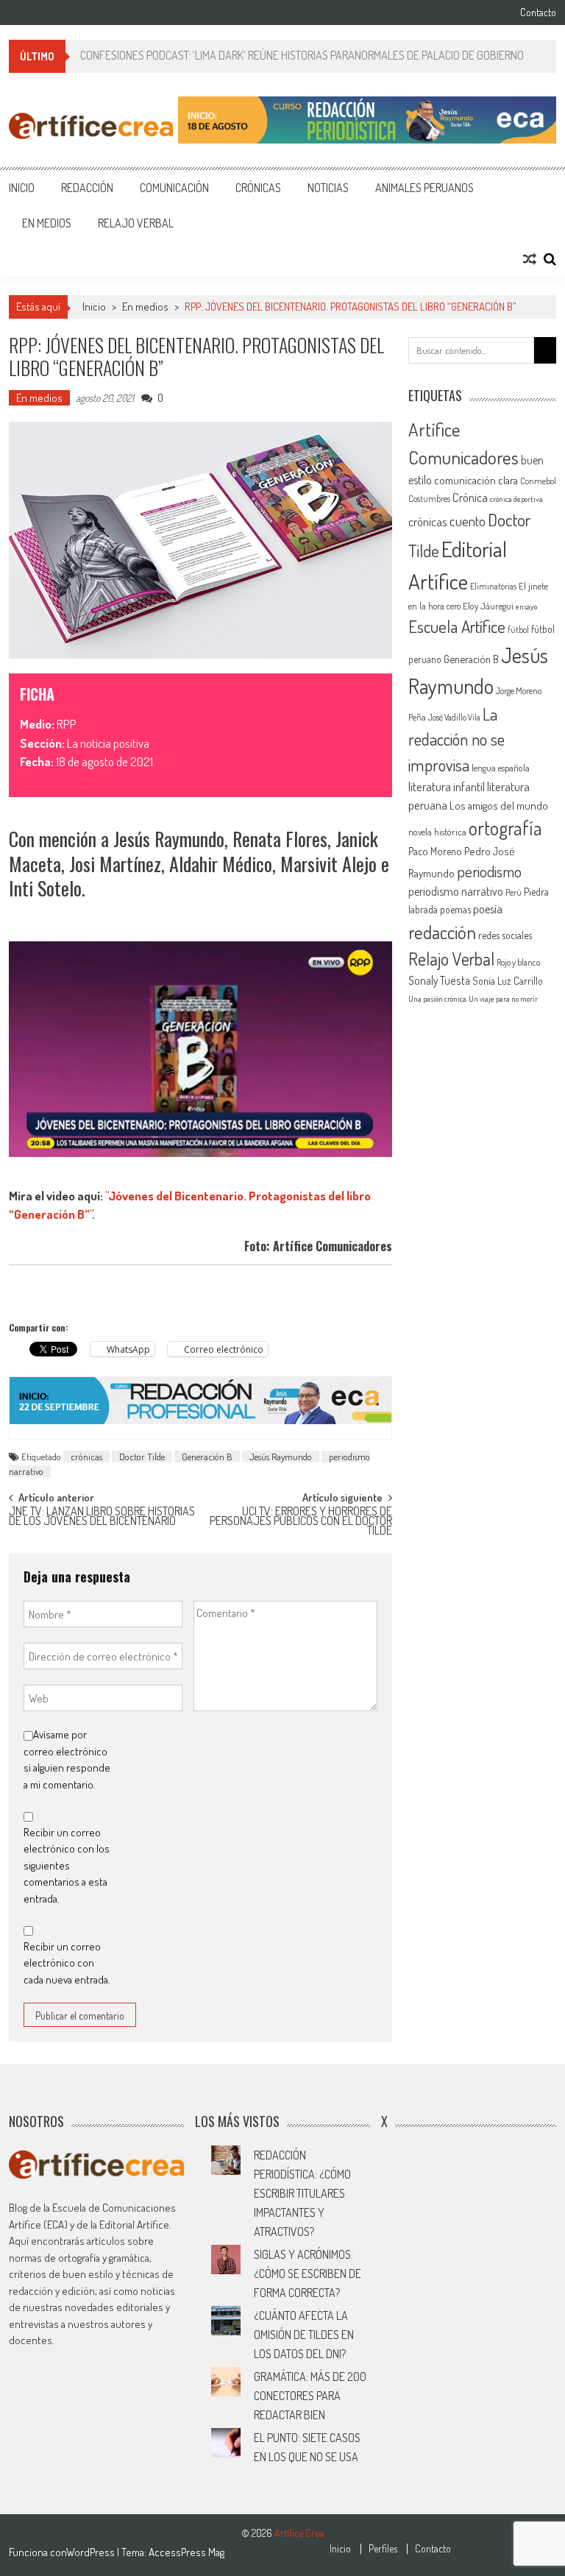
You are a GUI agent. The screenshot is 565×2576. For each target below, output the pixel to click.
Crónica (470, 497)
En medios (47, 223)
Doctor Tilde (142, 1457)
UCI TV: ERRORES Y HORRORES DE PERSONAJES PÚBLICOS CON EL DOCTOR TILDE (301, 1519)
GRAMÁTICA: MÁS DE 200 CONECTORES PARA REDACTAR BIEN (310, 2396)
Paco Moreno (435, 851)
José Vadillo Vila (454, 717)
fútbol (518, 630)
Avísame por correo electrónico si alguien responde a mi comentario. (67, 1759)
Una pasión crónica (437, 999)
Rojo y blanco (518, 962)
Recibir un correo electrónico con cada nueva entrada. (67, 1963)
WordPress (92, 2552)
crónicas (86, 1457)
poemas (455, 909)
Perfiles (383, 2549)
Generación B (207, 1457)
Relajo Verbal (136, 223)
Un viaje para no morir (503, 999)
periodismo (489, 871)
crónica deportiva (516, 499)
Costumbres (429, 499)
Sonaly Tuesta (439, 980)
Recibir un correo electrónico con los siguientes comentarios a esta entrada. (67, 1865)
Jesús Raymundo (281, 1457)
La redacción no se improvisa (456, 739)
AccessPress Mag (186, 2552)
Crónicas (258, 188)
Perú (514, 892)
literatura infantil (447, 786)
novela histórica (437, 832)
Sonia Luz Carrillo (508, 981)
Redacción (87, 188)
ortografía (505, 828)
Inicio (22, 188)
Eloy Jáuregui (488, 606)
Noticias (328, 188)
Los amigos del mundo (499, 805)
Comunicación (174, 188)
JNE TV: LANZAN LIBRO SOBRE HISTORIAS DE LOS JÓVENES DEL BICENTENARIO (102, 1517)
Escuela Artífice (457, 626)
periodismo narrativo (456, 891)
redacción (442, 932)
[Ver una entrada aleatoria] (530, 259)
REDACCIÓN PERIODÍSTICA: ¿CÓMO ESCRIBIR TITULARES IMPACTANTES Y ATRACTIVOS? (302, 2193)
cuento (468, 521)
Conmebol (538, 481)
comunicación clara (476, 480)
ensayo (526, 606)
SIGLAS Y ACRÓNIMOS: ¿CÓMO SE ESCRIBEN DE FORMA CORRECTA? (308, 2274)
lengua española (501, 768)
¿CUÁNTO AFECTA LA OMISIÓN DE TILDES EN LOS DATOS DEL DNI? (304, 2335)
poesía (488, 909)
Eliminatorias (493, 586)
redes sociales (505, 935)
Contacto (538, 13)
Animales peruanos (424, 188)
